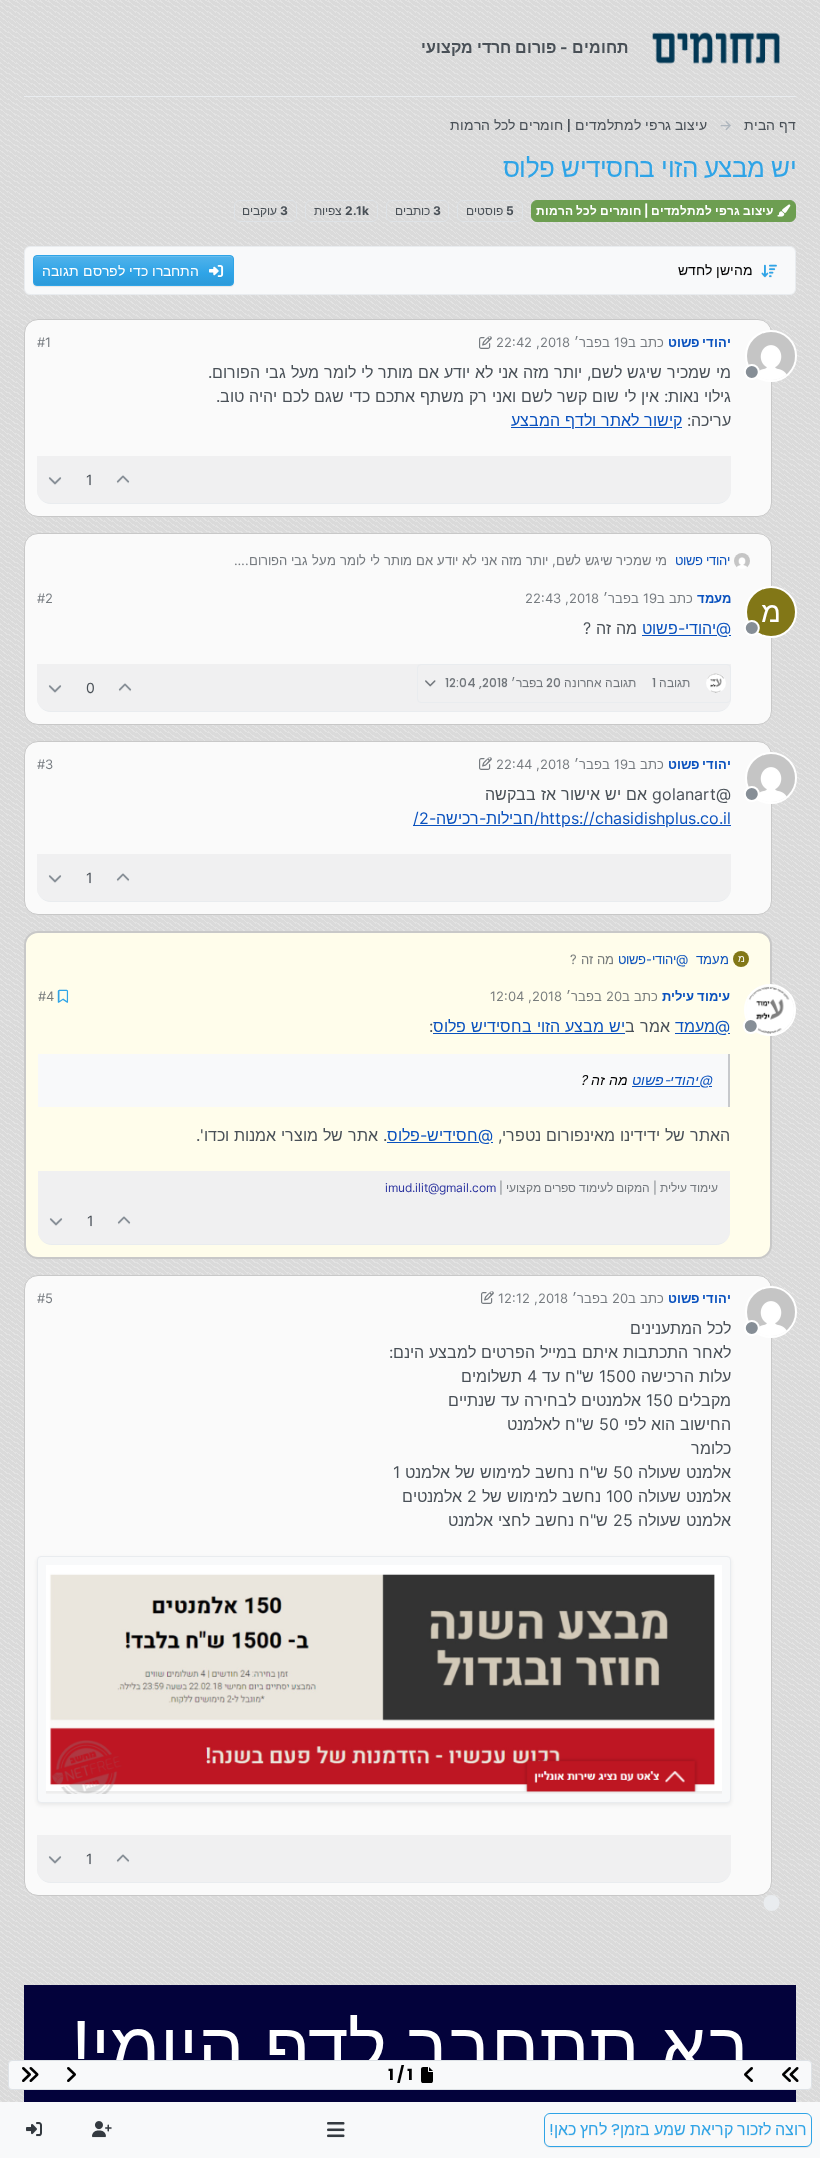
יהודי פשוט (699, 342)
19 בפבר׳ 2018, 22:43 (591, 598)
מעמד (714, 598)
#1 (44, 342)
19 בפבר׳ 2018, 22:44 (562, 764)
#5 (45, 1298)
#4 (46, 996)
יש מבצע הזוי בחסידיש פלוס (529, 1026)
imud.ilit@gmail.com (440, 1187)
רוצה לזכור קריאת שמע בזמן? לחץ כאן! (678, 2129)
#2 (45, 598)
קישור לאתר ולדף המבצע (596, 420)
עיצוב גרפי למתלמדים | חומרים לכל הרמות (656, 210)
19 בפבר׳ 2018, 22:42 (562, 342)
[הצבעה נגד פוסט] (55, 479)
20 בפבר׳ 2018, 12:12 (563, 1298)
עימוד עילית (696, 996)
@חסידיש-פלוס (440, 1135)
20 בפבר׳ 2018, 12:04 (556, 996)
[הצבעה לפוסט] (124, 479)
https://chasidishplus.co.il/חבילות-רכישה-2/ (572, 818)
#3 (45, 764)
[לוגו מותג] (716, 48)
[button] (336, 2130)
